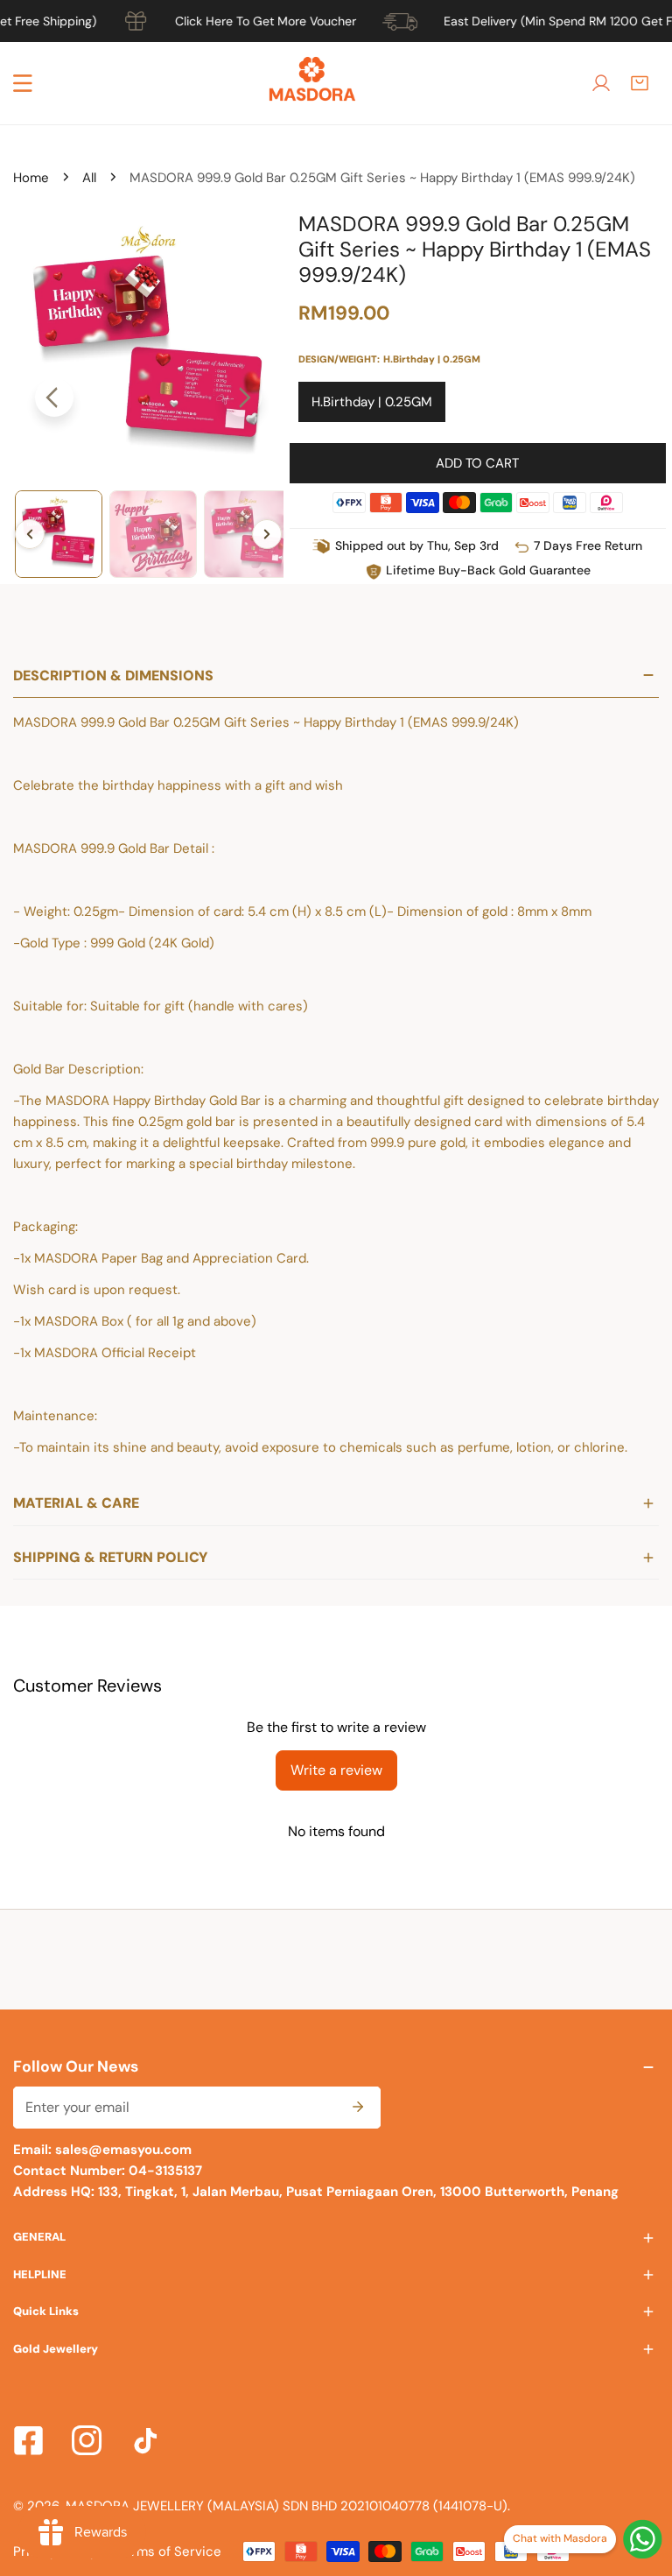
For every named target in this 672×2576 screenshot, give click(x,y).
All (89, 178)
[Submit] (358, 2107)
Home (31, 178)
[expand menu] (23, 83)
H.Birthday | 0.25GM (372, 402)
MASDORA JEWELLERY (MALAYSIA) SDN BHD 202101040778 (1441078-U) (287, 2506)
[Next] (242, 398)
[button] (640, 83)
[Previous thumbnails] (30, 534)
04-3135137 (164, 2171)
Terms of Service (169, 2551)
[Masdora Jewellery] (312, 83)
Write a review (336, 1770)
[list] (148, 395)
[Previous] (54, 398)
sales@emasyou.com (123, 2150)
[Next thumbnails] (267, 534)
